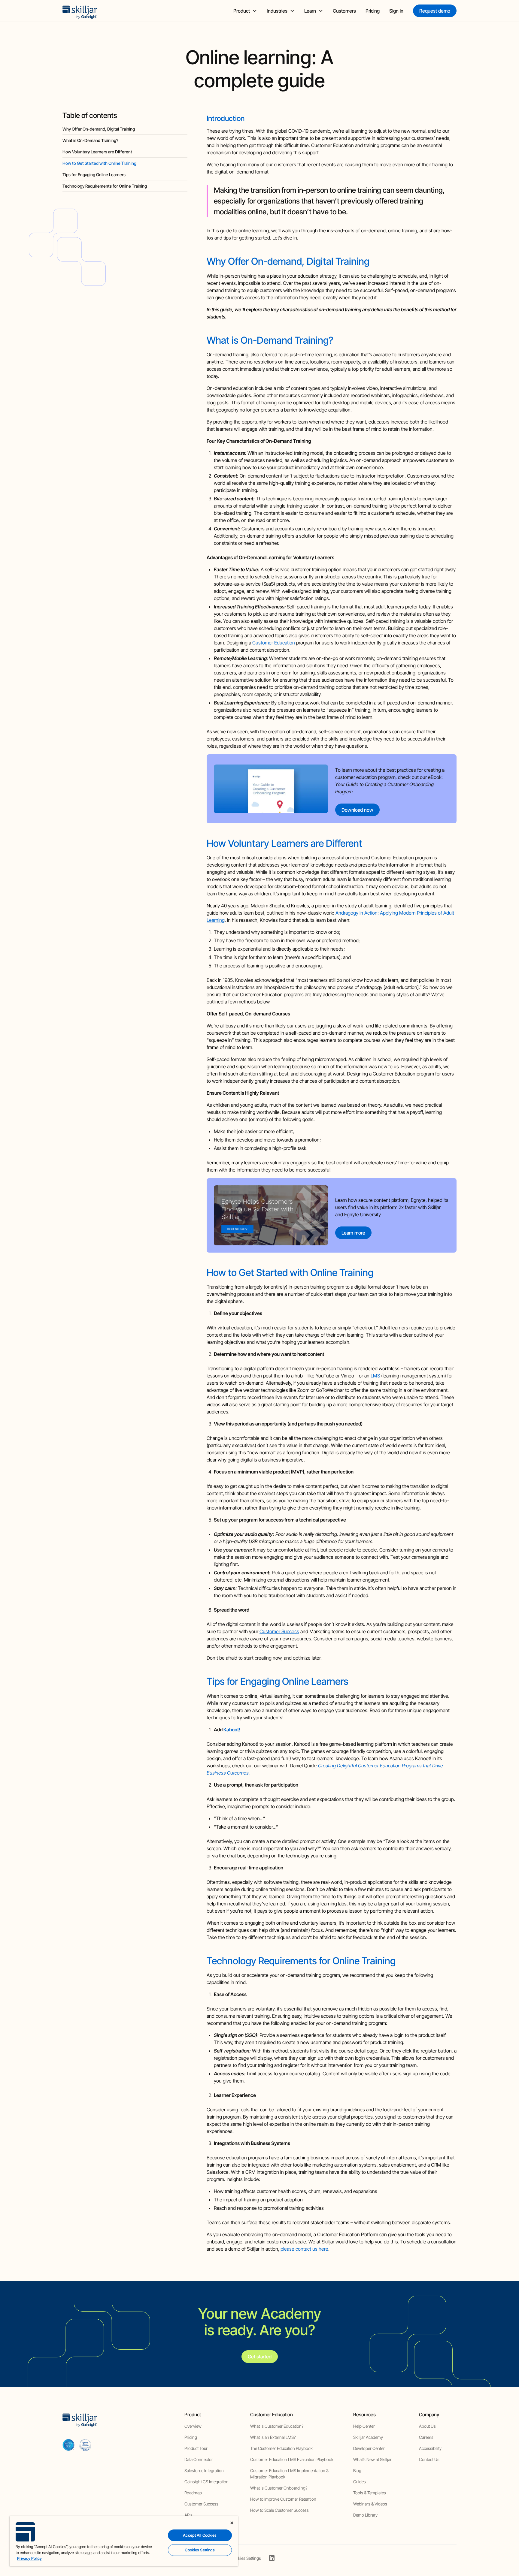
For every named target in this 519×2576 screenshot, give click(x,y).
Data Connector (199, 2459)
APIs (188, 2515)
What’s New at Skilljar (372, 2459)
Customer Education (274, 643)
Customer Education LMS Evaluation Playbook (292, 2459)
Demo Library (365, 2515)
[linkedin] (272, 2558)
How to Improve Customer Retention (283, 2499)
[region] (124, 2541)
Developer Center (369, 2448)
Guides (360, 2482)
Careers (426, 2437)
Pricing (373, 11)
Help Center (364, 2426)
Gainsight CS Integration (206, 2482)
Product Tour (196, 2448)
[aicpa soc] (68, 2445)
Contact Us (429, 2459)
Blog (357, 2470)
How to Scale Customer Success (279, 2510)
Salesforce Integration (204, 2470)
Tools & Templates (370, 2493)
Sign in (396, 11)
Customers (344, 11)
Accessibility (430, 2448)
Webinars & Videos (370, 2504)
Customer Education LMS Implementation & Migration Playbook (289, 2474)
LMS (375, 1376)
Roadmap (193, 2493)
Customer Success (279, 1631)
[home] (80, 11)
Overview (193, 2426)
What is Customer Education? (277, 2426)
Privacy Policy (29, 2558)
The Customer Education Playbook (281, 2448)
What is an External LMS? (273, 2437)
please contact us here (304, 2249)
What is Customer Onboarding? (279, 2488)
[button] (245, 11)
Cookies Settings (246, 2558)
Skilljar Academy (368, 2437)
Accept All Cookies (200, 2535)
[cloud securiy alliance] (85, 2445)
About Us (427, 2426)
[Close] (232, 2523)
